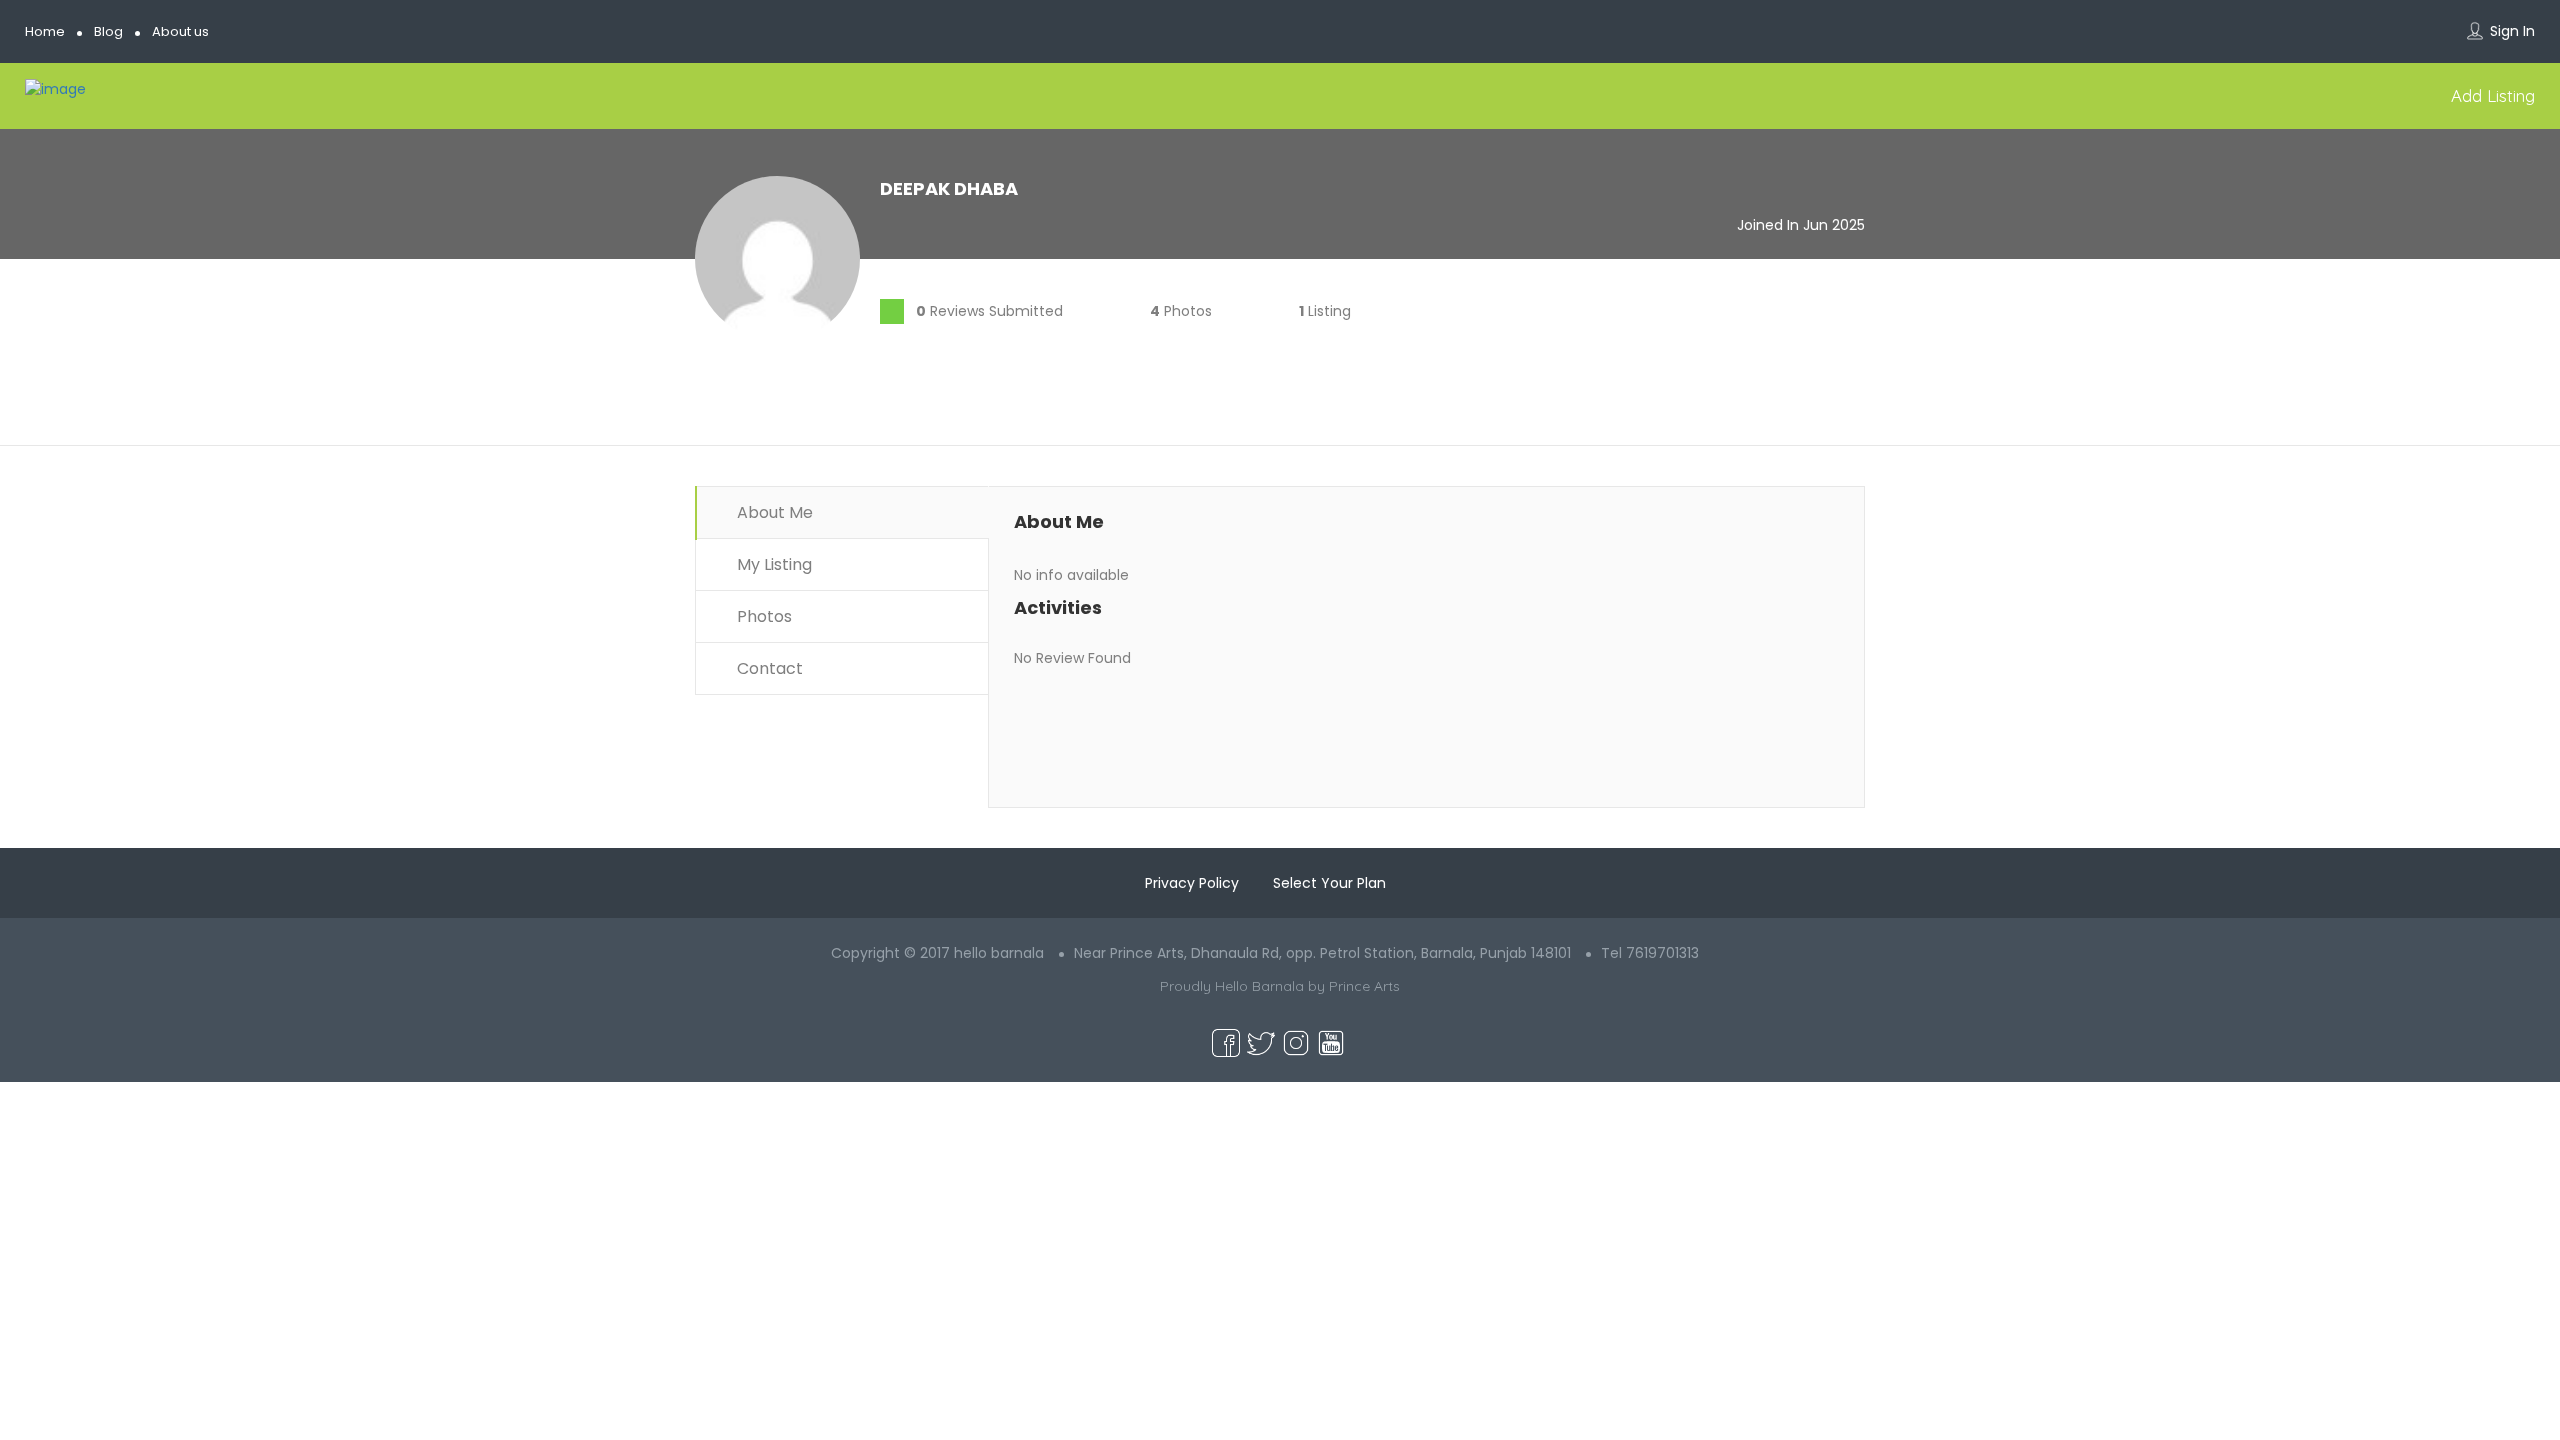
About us (180, 31)
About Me (773, 512)
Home (45, 31)
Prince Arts (1364, 986)
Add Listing (2490, 95)
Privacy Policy (1192, 883)
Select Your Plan (1329, 883)
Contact (768, 668)
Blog (108, 31)
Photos (762, 616)
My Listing (772, 564)
